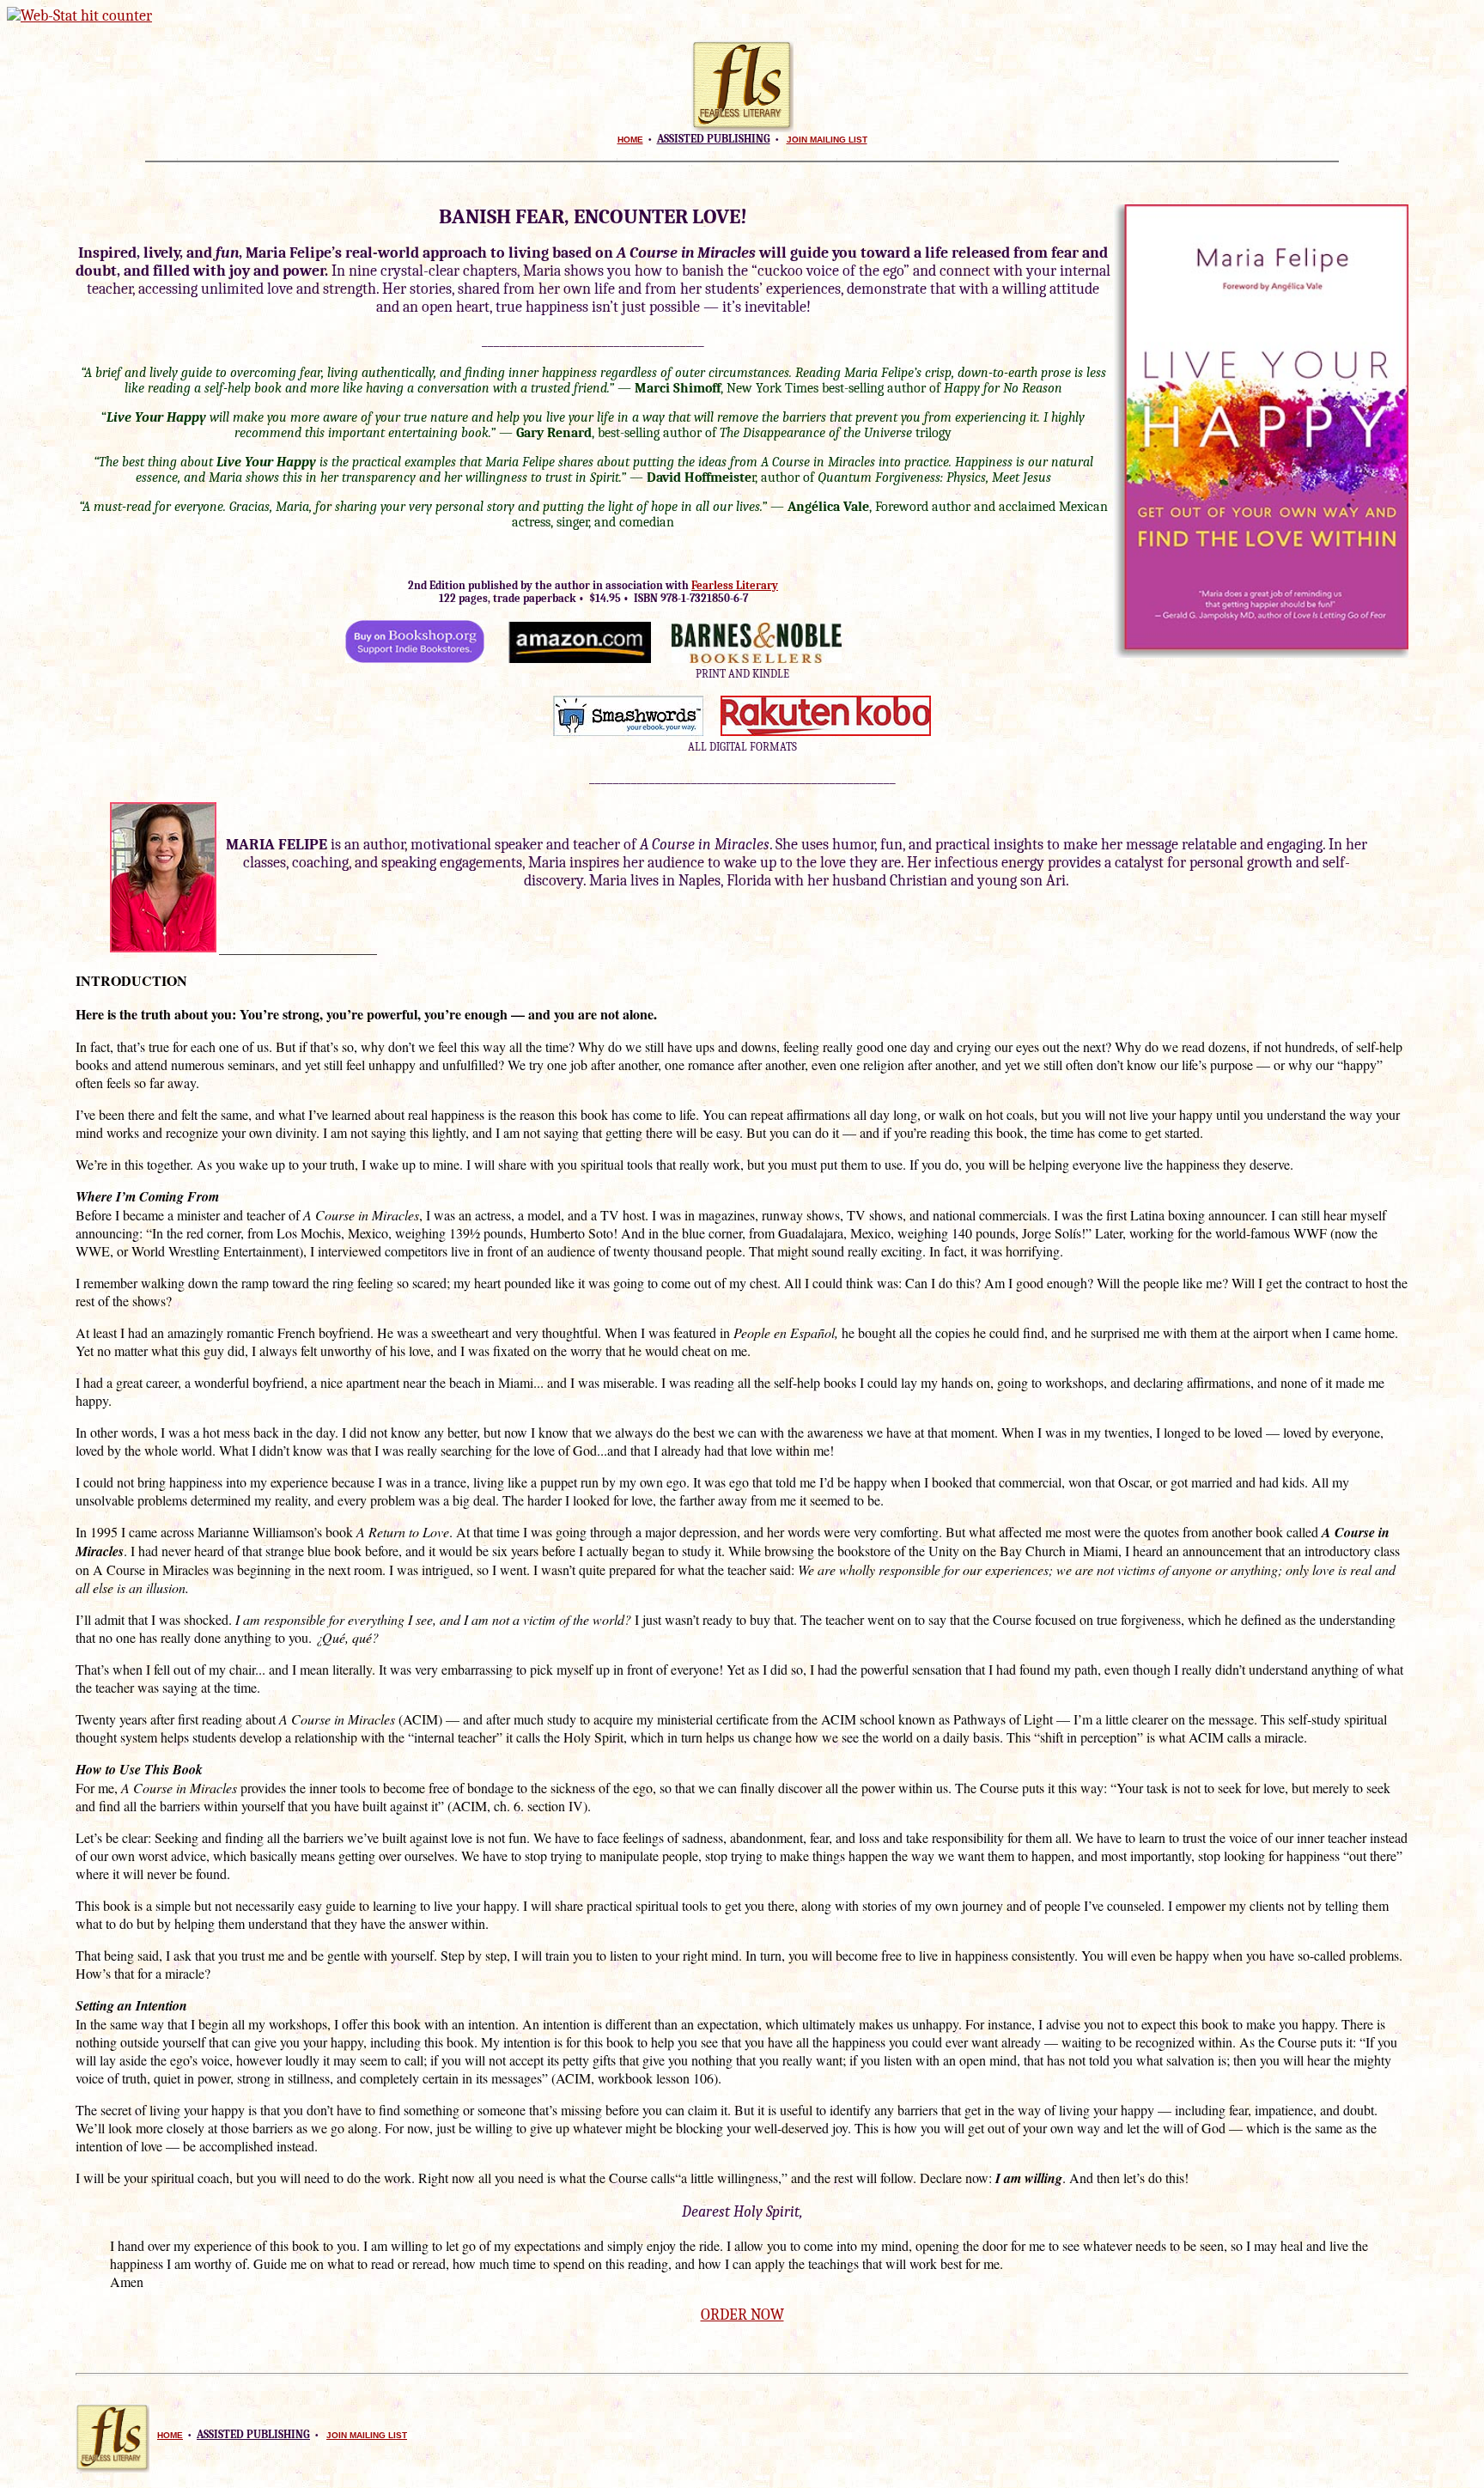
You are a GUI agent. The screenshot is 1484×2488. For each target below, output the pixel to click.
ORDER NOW (742, 2315)
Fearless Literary (735, 585)
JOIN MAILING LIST (827, 140)
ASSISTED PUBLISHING (714, 139)
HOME (630, 140)
